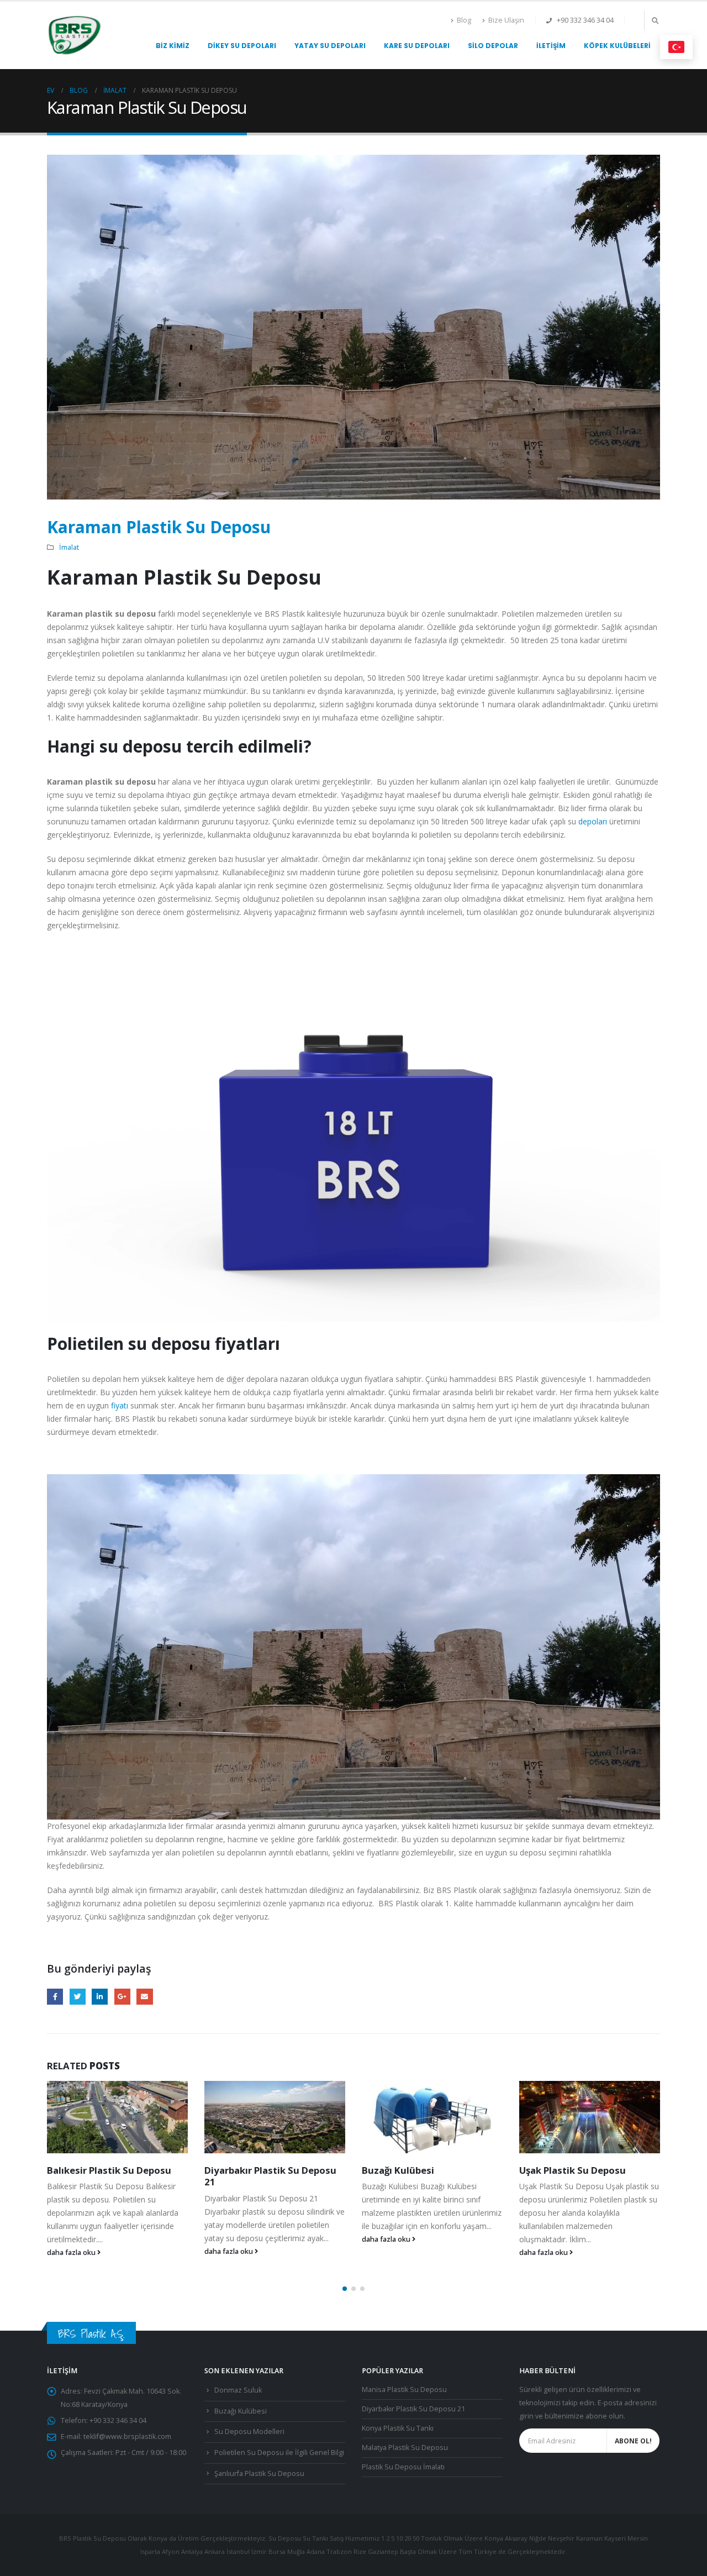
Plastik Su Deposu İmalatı (403, 2467)
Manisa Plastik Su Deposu (404, 2390)
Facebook (55, 1997)
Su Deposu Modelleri (249, 2432)
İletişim (551, 46)
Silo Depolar (493, 46)
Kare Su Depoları (417, 46)
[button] (345, 2289)
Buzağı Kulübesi (241, 2170)
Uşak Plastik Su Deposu (415, 2170)
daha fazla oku (72, 2251)
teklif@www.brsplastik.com (127, 2436)
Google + (122, 1997)
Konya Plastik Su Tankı (398, 2428)
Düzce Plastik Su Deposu (576, 2170)
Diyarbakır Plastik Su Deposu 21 (113, 2176)
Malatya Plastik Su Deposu (405, 2448)
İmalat (69, 547)
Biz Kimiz (173, 46)
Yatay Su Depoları (330, 46)
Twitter (78, 1997)
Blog (464, 20)
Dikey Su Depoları (242, 46)
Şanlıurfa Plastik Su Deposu (259, 2474)
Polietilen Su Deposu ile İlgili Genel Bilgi (279, 2453)
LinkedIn (100, 1997)
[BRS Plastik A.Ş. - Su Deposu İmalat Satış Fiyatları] (75, 35)
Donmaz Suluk (238, 2390)
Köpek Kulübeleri (617, 46)
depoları (593, 821)
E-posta (144, 1997)
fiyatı (120, 1405)
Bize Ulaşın (506, 20)
